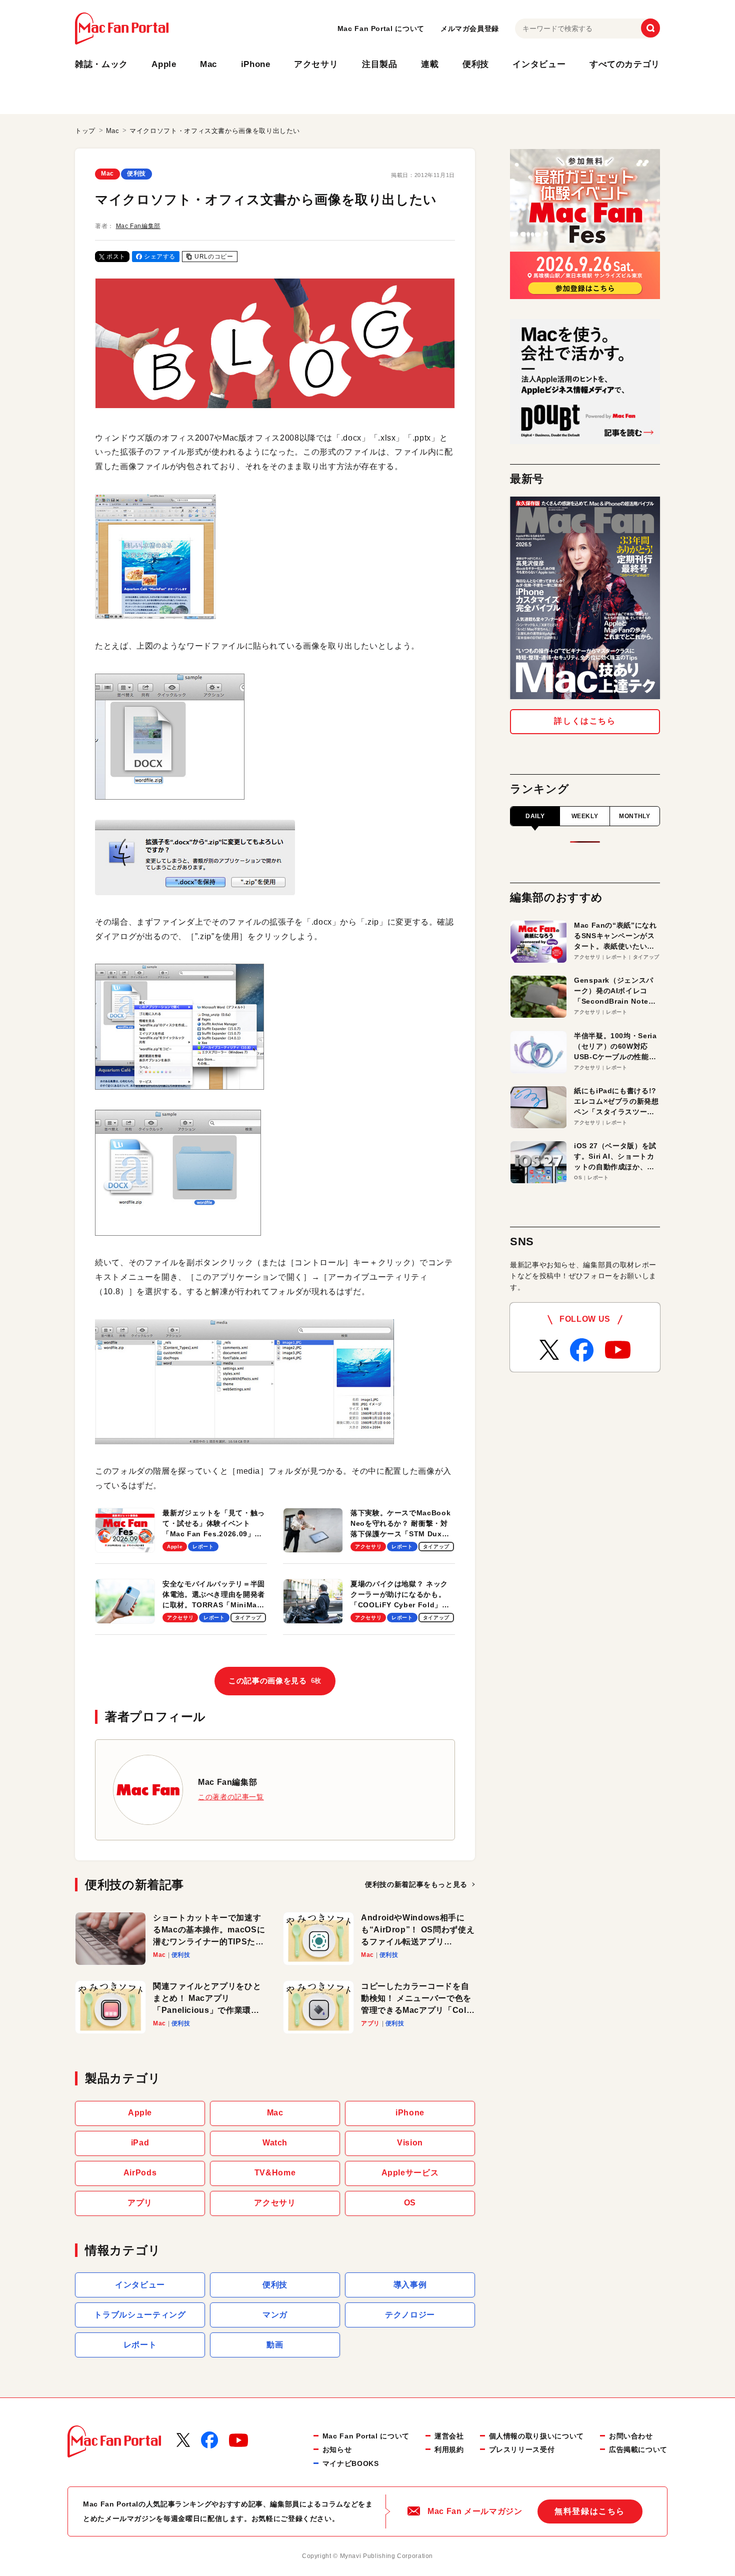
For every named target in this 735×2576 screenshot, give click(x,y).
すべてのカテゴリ (625, 64)
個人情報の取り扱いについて (536, 2436)
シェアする (160, 257)
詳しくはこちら (585, 721)
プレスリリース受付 (522, 2449)
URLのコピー (214, 257)
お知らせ (337, 2449)
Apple (164, 64)
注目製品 (380, 64)
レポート (140, 2345)
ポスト (116, 257)
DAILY (535, 816)
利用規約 (449, 2449)
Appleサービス (410, 2173)
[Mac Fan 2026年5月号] (585, 598)
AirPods (140, 2173)
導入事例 (410, 2285)
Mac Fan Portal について (381, 29)
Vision (410, 2143)
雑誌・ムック (101, 64)
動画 (275, 2345)
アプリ (140, 2203)
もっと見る (416, 1884)
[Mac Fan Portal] (122, 29)
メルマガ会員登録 (470, 29)
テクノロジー (410, 2315)
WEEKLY (585, 816)
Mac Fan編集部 (138, 226)
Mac (208, 64)
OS (410, 2203)
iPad (140, 2143)
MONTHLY (634, 816)
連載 (430, 64)
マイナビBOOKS (351, 2463)
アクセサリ (316, 64)
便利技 (476, 64)
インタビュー (539, 64)
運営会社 (449, 2436)
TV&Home (275, 2173)
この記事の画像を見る (275, 1681)
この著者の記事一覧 (231, 1797)
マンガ (275, 2315)
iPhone (256, 64)
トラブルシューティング (140, 2315)
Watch (275, 2143)
